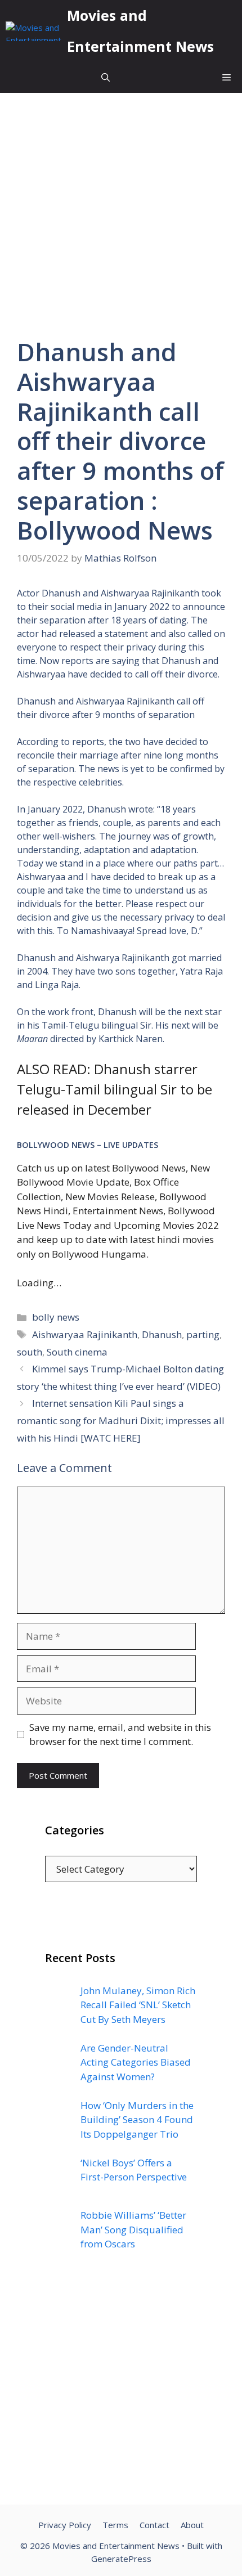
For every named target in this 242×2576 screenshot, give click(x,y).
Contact (154, 2525)
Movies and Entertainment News (140, 31)
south (30, 1352)
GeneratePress (121, 2559)
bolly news (56, 1317)
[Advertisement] (121, 2389)
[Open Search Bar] (106, 77)
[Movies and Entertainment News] (33, 31)
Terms (115, 2525)
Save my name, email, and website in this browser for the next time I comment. (120, 1734)
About (192, 2525)
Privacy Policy (65, 2525)
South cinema (77, 1352)
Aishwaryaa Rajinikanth (85, 1334)
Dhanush (162, 1334)
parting (203, 1334)
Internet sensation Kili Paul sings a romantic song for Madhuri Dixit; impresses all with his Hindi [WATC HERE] (121, 1420)
